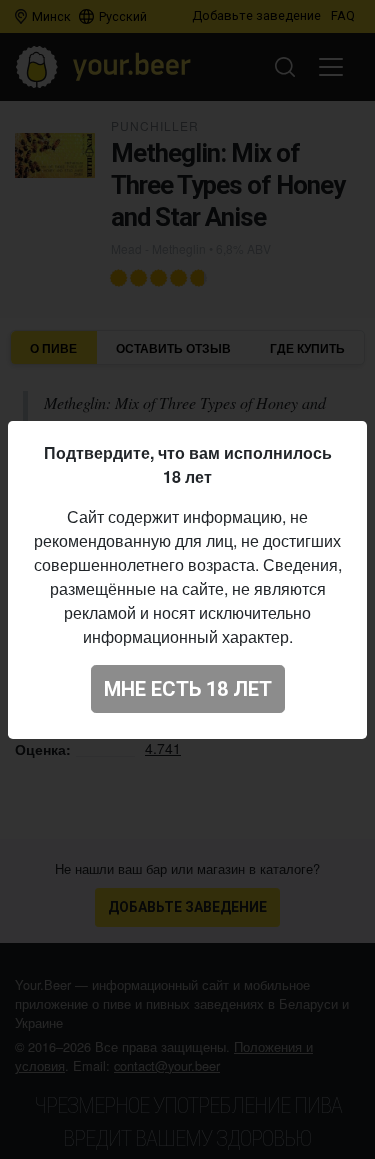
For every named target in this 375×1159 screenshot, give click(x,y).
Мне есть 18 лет (188, 689)
